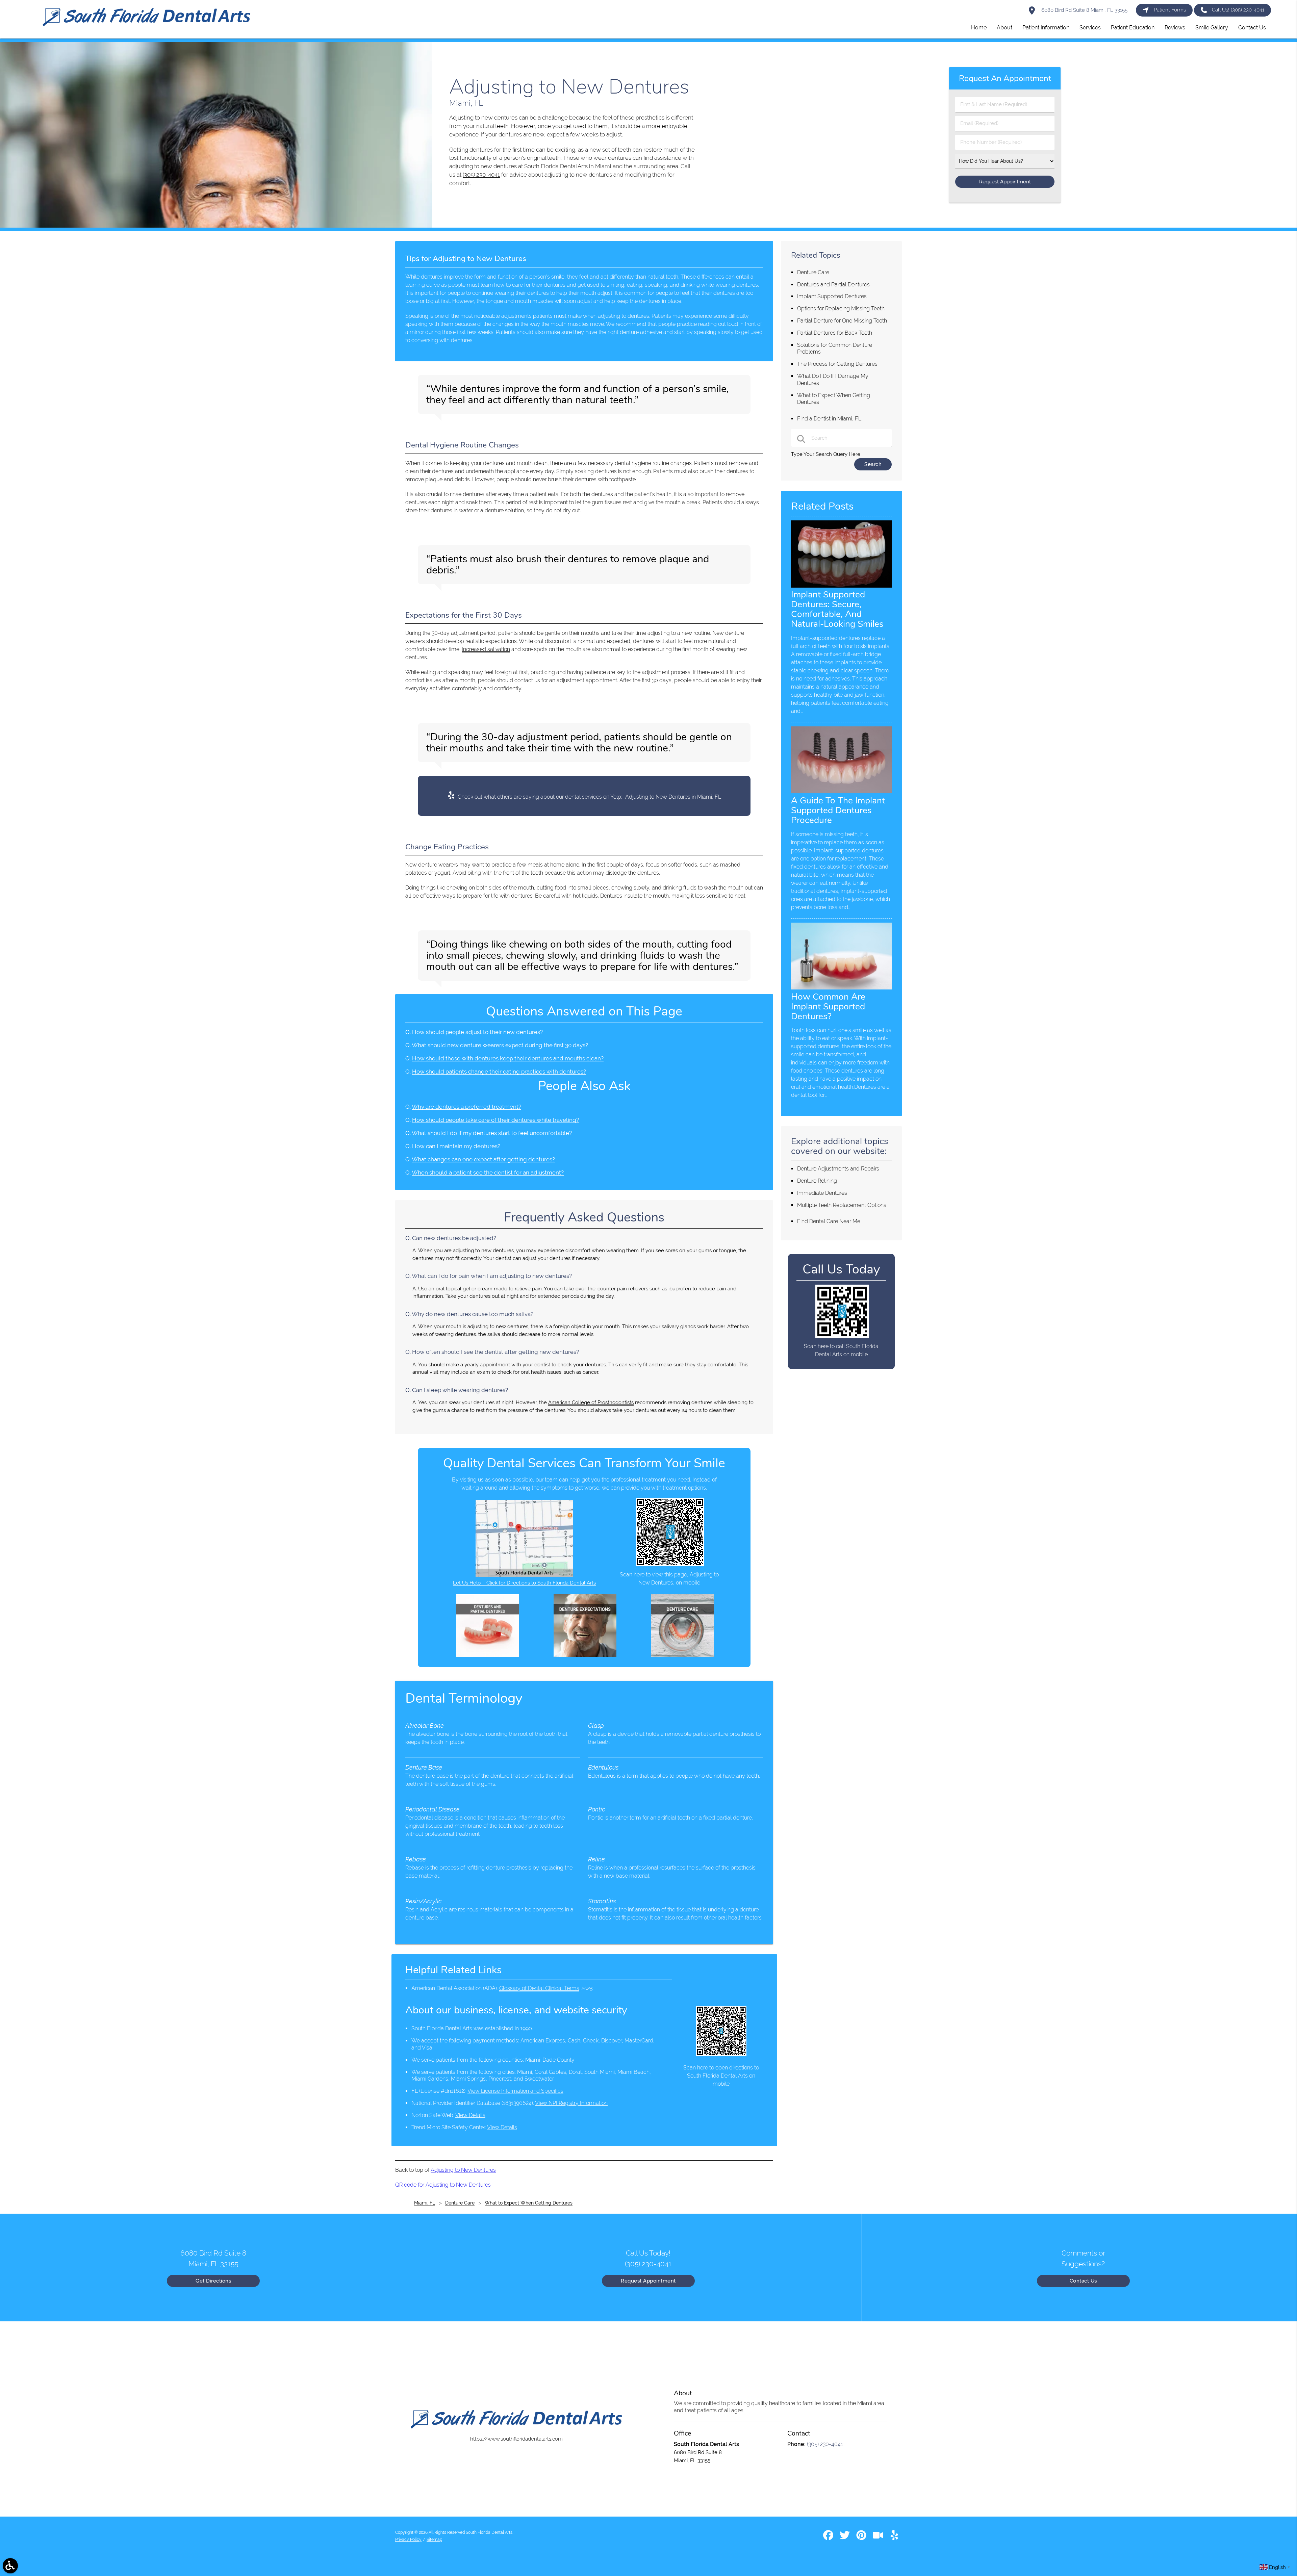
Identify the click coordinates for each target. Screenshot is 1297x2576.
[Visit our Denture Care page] (682, 1655)
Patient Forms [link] (1170, 10)
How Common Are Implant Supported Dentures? (828, 1006)
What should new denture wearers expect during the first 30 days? (500, 1045)
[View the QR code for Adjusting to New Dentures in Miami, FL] (670, 1565)
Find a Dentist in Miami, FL (829, 419)
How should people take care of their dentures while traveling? (495, 1120)
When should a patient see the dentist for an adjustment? (488, 1173)
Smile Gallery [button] (1212, 28)
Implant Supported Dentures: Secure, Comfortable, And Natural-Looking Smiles (837, 609)
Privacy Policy (408, 2540)
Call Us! (1238, 10)
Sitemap (434, 2540)
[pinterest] (862, 2538)
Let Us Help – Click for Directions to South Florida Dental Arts (524, 1583)
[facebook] (829, 2538)
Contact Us (1083, 2281)
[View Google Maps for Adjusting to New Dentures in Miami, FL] (524, 1575)
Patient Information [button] (1046, 28)
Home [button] (979, 28)
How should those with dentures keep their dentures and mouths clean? (508, 1058)
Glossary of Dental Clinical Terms (539, 1988)
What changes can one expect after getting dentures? (483, 1159)
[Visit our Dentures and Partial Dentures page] (488, 1655)
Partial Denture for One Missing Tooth (842, 321)
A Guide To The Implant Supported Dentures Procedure (838, 810)
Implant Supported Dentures (832, 296)
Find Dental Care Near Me (829, 1221)
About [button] (1004, 28)
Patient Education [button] (1133, 28)
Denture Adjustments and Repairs (838, 1169)
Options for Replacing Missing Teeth (841, 308)
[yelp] (894, 2538)
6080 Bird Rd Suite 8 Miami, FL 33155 (1084, 10)
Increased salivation (486, 649)
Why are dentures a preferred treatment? (466, 1107)
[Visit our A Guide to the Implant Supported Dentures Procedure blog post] (841, 792)
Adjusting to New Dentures (463, 2170)
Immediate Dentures (822, 1193)
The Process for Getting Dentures (837, 364)
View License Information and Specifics (515, 2091)
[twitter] (845, 2538)
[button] (10, 2566)
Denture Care (813, 272)
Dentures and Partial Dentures (833, 285)
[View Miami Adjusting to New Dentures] (216, 226)
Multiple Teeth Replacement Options (842, 1205)
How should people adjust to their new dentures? (477, 1032)
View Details (470, 2115)
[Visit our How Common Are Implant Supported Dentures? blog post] (841, 988)
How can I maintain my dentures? (456, 1146)
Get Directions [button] (213, 2281)
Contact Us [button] (1252, 28)
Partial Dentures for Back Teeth (835, 333)
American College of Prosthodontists (591, 1402)
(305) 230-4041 (481, 175)
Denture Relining (817, 1181)
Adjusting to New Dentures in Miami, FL (673, 797)
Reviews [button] (1175, 28)
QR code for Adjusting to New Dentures (443, 2185)
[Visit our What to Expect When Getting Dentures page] (585, 1655)
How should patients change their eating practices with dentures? (499, 1072)
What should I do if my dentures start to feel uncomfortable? (492, 1133)
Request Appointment (648, 2281)
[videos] (879, 2538)
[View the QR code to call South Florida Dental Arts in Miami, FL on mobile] (842, 1337)
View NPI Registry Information (571, 2103)
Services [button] (1090, 28)
